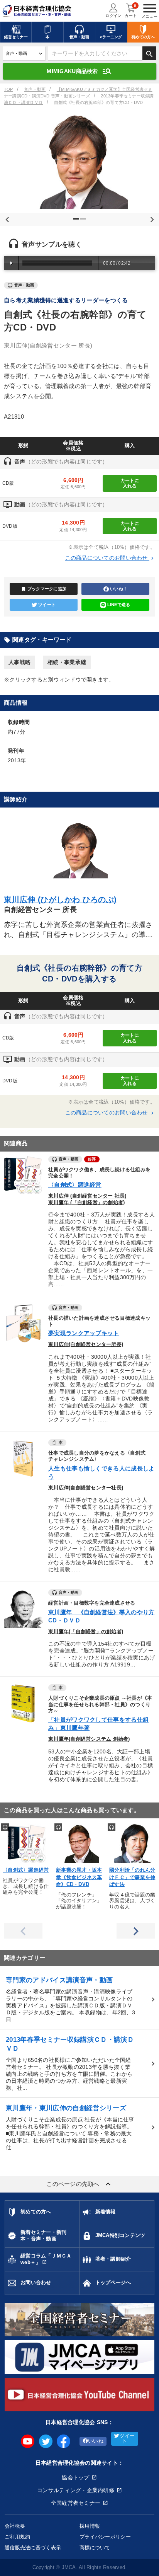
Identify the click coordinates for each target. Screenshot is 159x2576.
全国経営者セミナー (76, 2503)
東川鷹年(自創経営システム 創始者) (89, 1739)
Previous (6, 218)
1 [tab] (77, 222)
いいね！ (119, 589)
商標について (95, 2548)
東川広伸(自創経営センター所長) (86, 1344)
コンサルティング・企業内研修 (76, 2490)
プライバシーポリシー (105, 2537)
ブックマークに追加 (44, 589)
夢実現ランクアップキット (84, 1333)
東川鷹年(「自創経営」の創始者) (86, 1632)
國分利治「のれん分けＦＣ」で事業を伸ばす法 (132, 1877)
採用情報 (90, 2526)
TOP (8, 89)
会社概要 (15, 2526)
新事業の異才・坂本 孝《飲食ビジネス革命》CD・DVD (79, 1877)
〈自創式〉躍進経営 (75, 1185)
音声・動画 (35, 89)
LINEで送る (119, 605)
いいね (96, 2441)
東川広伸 (48, 345)
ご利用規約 (17, 2537)
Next (151, 218)
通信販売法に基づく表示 (33, 2548)
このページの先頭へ (79, 2184)
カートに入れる (130, 483)
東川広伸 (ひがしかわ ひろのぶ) (60, 900)
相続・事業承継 (67, 662)
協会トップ (75, 2477)
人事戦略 (19, 662)
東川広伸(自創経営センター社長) (86, 1488)
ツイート (47, 605)
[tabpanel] (79, 161)
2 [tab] (84, 222)
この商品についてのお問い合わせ (110, 558)
